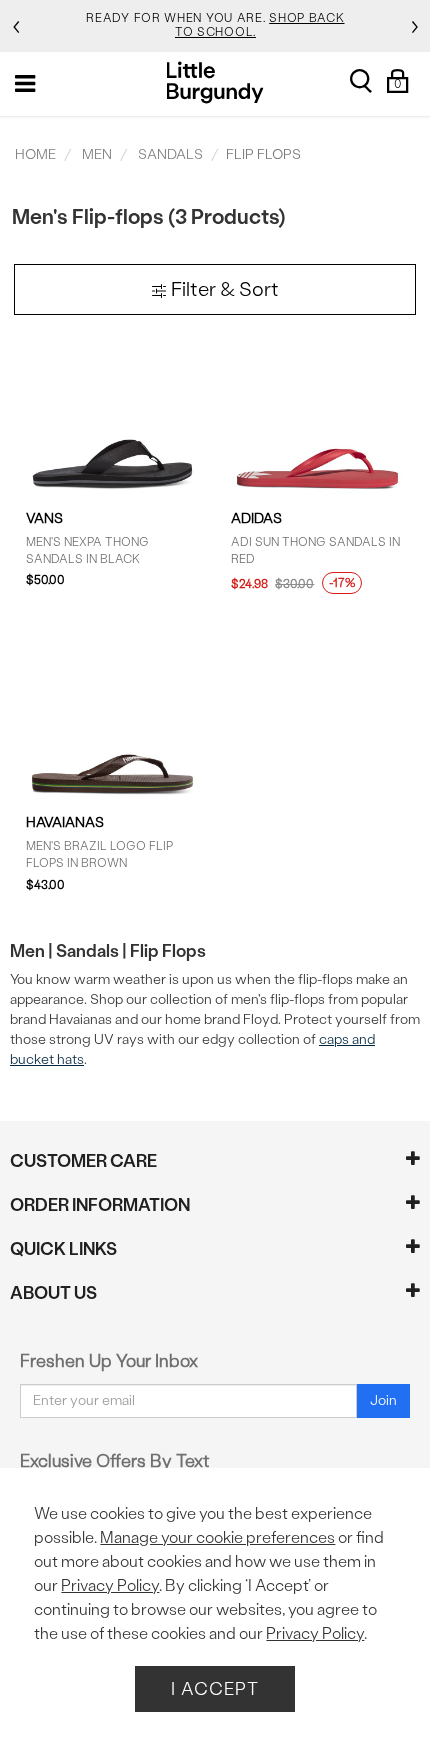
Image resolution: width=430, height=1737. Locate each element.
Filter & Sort (223, 289)
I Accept (215, 1688)
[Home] (215, 82)
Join (383, 1400)
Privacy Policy (110, 1585)
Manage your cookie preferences (217, 1537)
